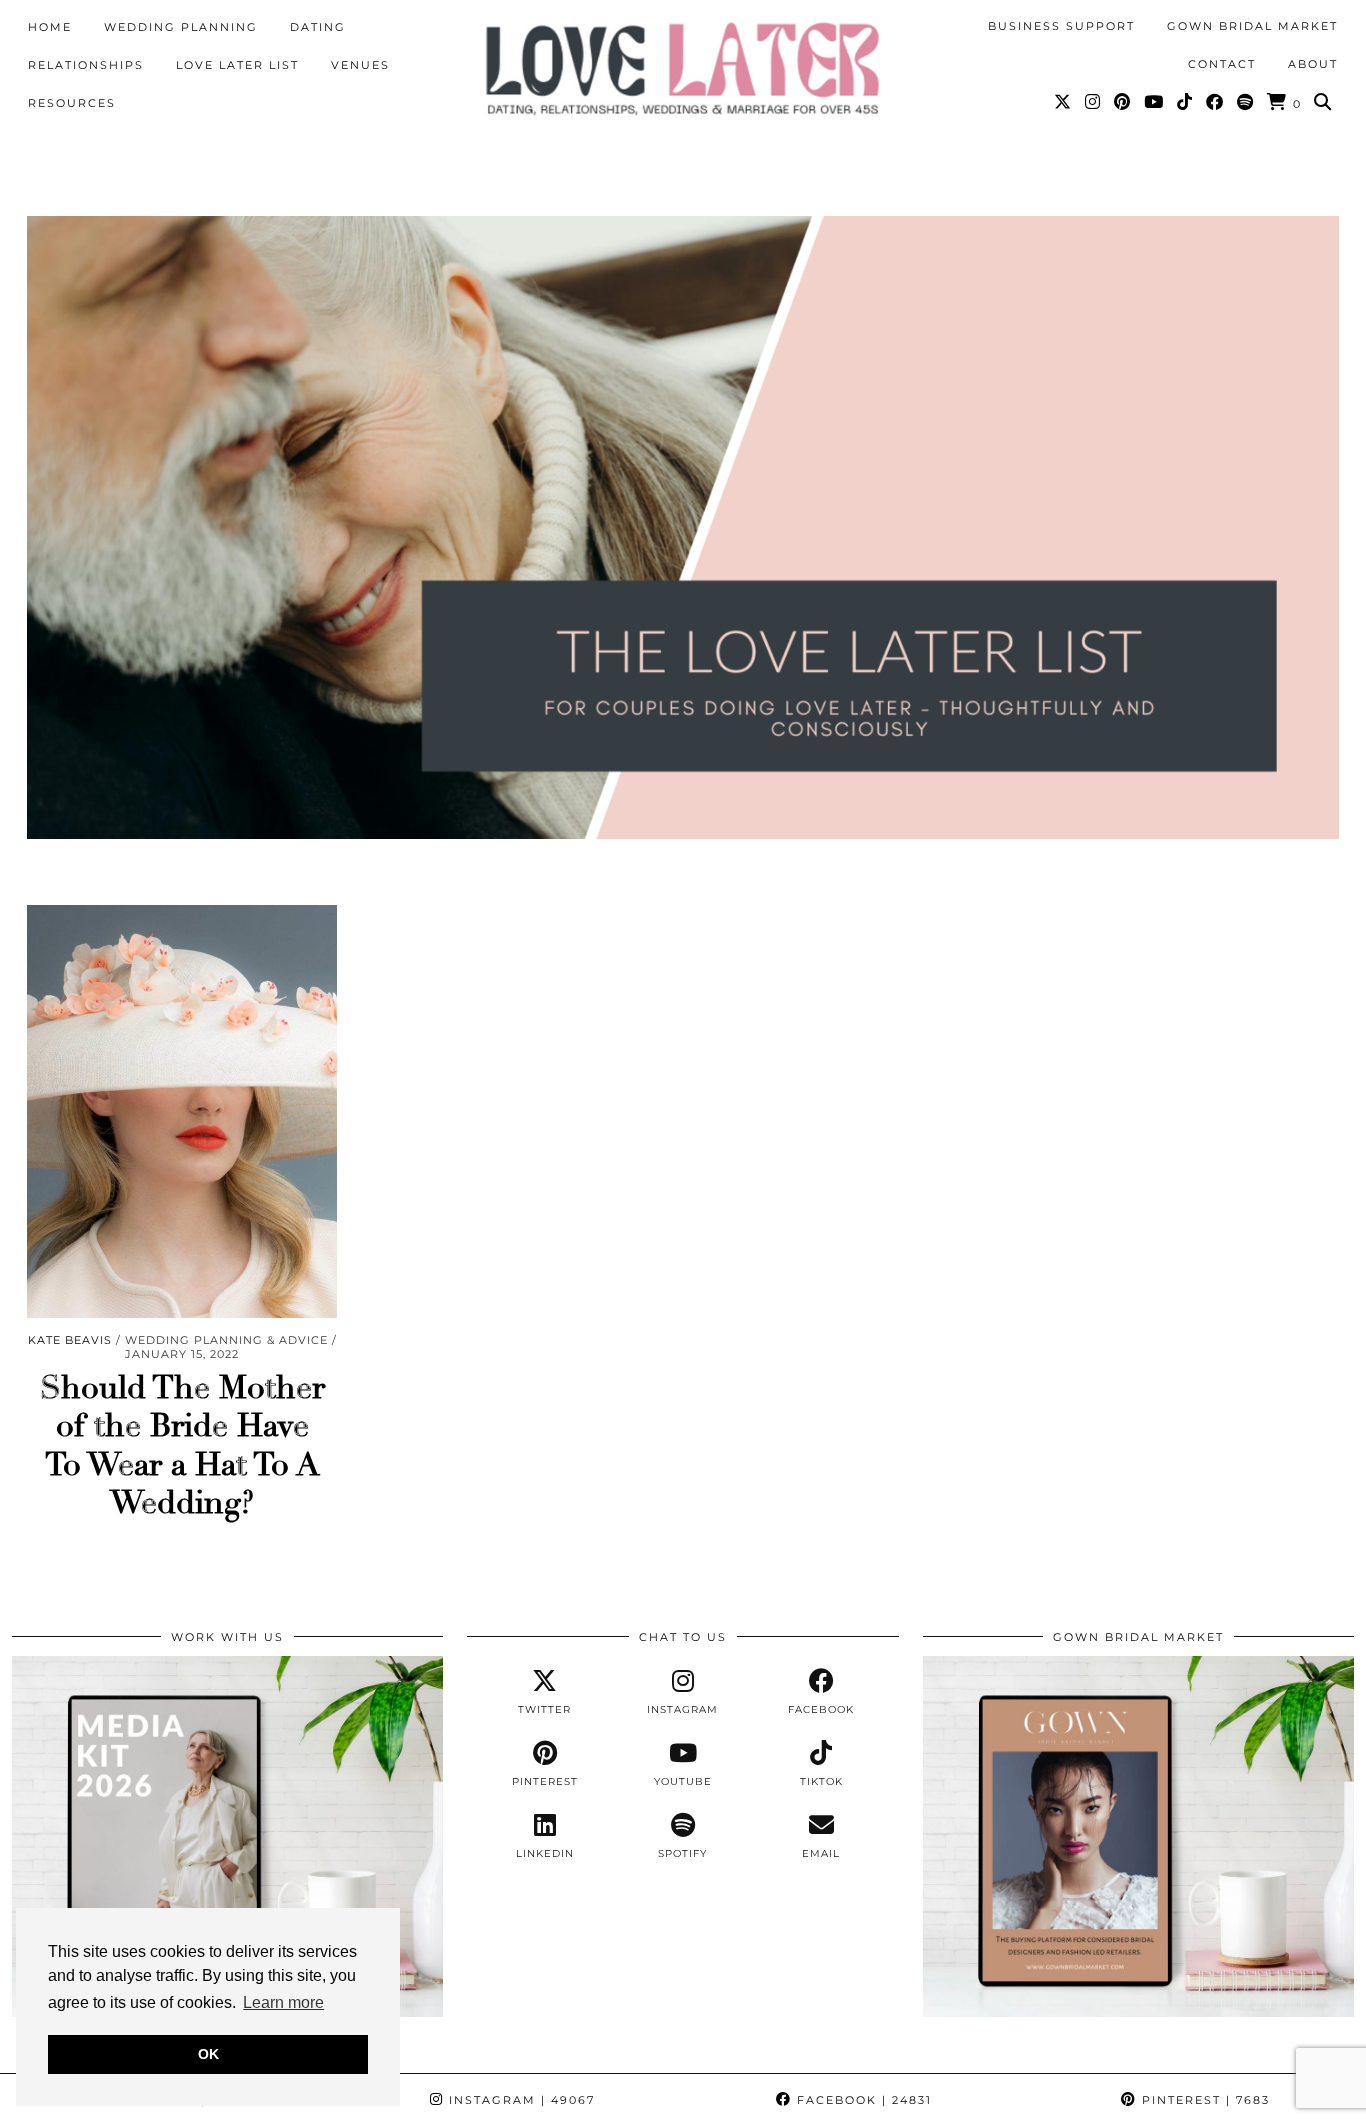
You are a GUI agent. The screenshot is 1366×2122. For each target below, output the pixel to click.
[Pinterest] (1123, 102)
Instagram (519, 2100)
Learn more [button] (283, 2002)
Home (50, 27)
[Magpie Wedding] (683, 68)
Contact (1222, 64)
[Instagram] (1093, 102)
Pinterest (1203, 2100)
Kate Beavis (70, 1340)
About (1313, 64)
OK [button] (208, 2054)
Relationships (86, 65)
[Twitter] (1063, 102)
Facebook (862, 2100)
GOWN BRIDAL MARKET (1252, 26)
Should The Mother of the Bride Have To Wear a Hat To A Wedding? (182, 1445)
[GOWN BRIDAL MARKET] (1138, 2012)
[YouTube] (1154, 102)
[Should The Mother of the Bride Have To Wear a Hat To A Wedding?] (182, 1111)
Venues (360, 65)
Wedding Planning (181, 27)
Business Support (1061, 26)
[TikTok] (1185, 102)
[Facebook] (1215, 102)
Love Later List (237, 65)
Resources (72, 103)
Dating (318, 27)
